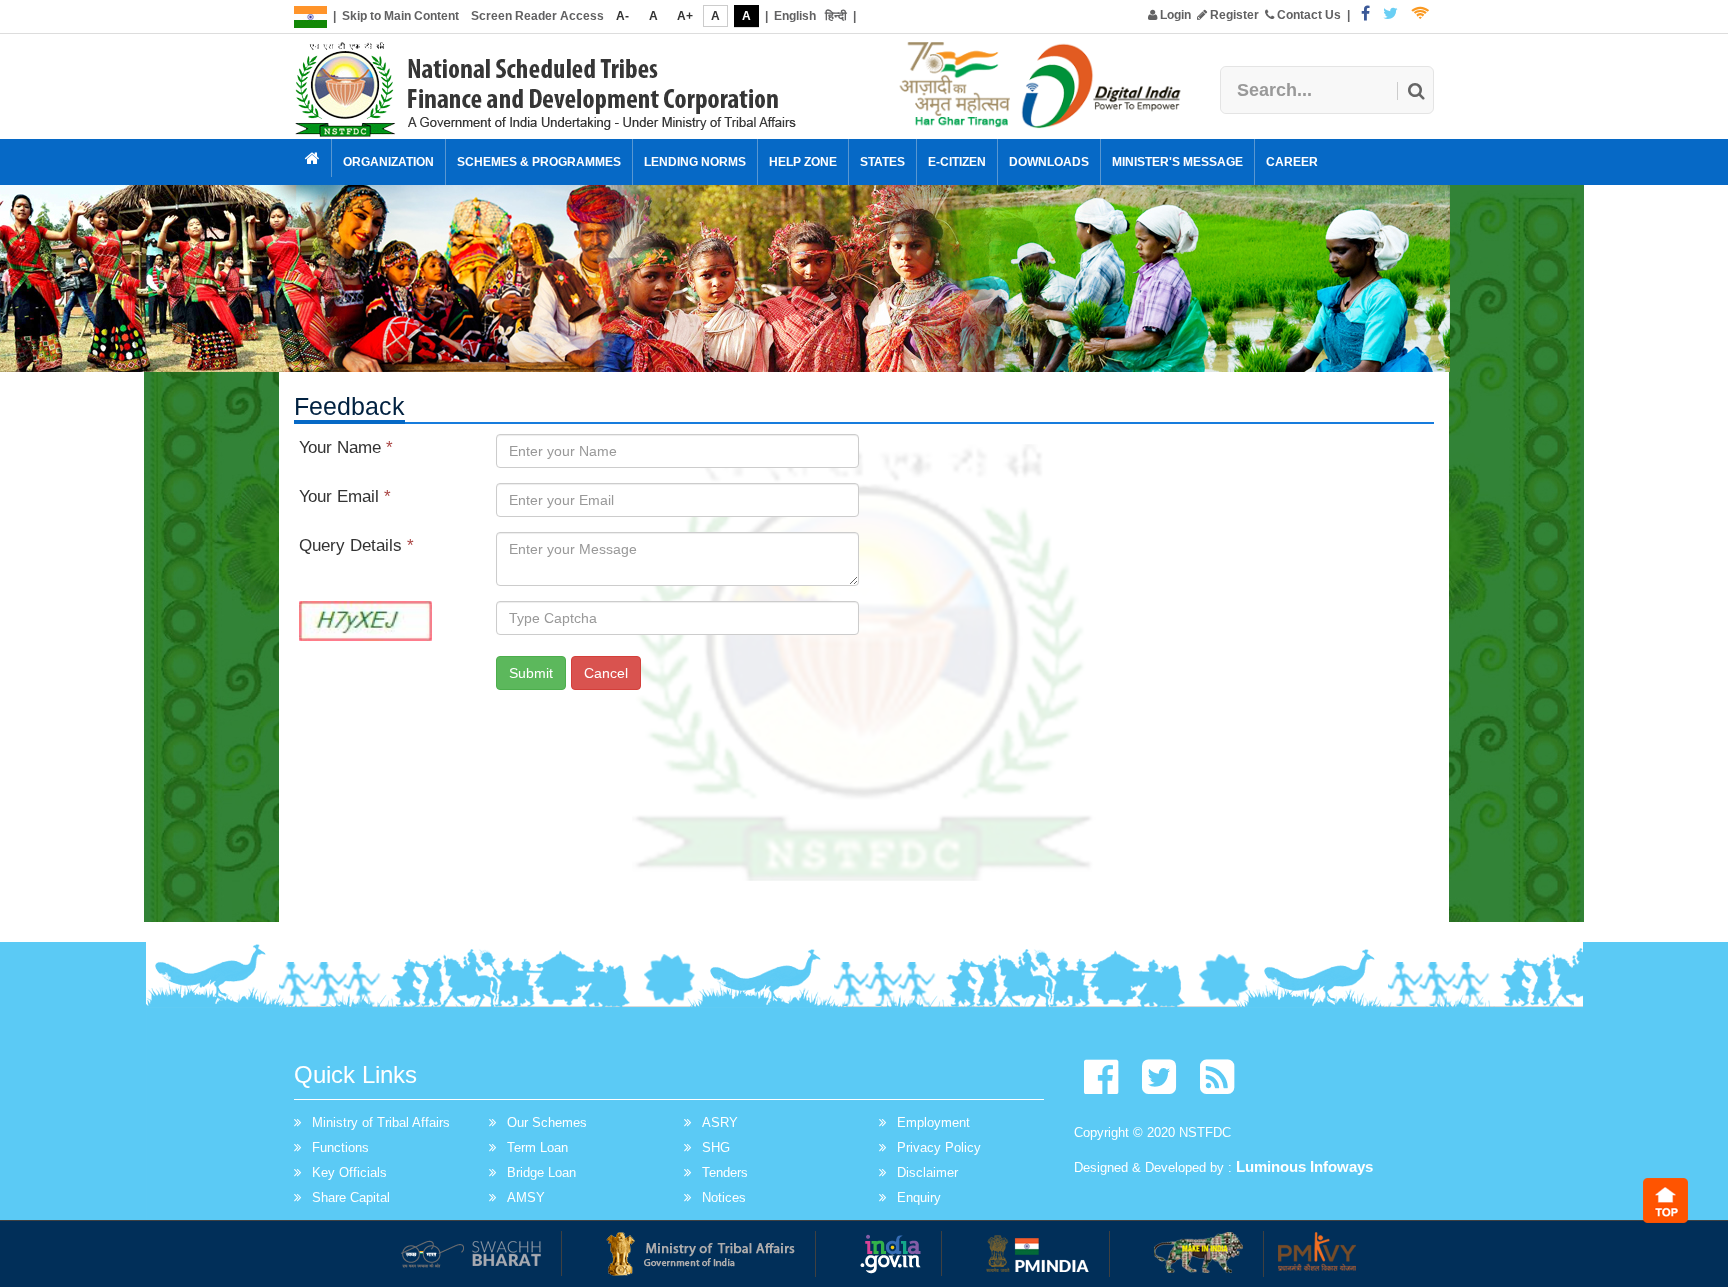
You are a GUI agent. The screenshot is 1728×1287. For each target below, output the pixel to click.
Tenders (725, 1172)
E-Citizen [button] (957, 162)
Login (1174, 15)
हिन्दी (836, 16)
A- (622, 16)
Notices (724, 1197)
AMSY (526, 1197)
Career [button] (1292, 162)
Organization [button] (388, 162)
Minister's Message (1177, 162)
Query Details (356, 545)
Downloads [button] (1049, 162)
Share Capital (351, 1197)
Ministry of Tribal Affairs (381, 1122)
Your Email (345, 496)
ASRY (720, 1122)
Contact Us (1307, 15)
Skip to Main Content (400, 16)
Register (1233, 15)
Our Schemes (547, 1122)
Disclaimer (927, 1172)
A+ (685, 16)
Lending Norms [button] (695, 162)
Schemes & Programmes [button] (539, 162)
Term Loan (537, 1147)
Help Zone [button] (803, 162)
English (795, 16)
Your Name (346, 447)
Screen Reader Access (537, 16)
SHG (716, 1147)
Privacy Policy (939, 1147)
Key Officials (349, 1172)
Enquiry (919, 1197)
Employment (933, 1122)
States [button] (882, 162)
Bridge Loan (541, 1172)
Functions (340, 1147)
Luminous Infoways (1304, 1166)
